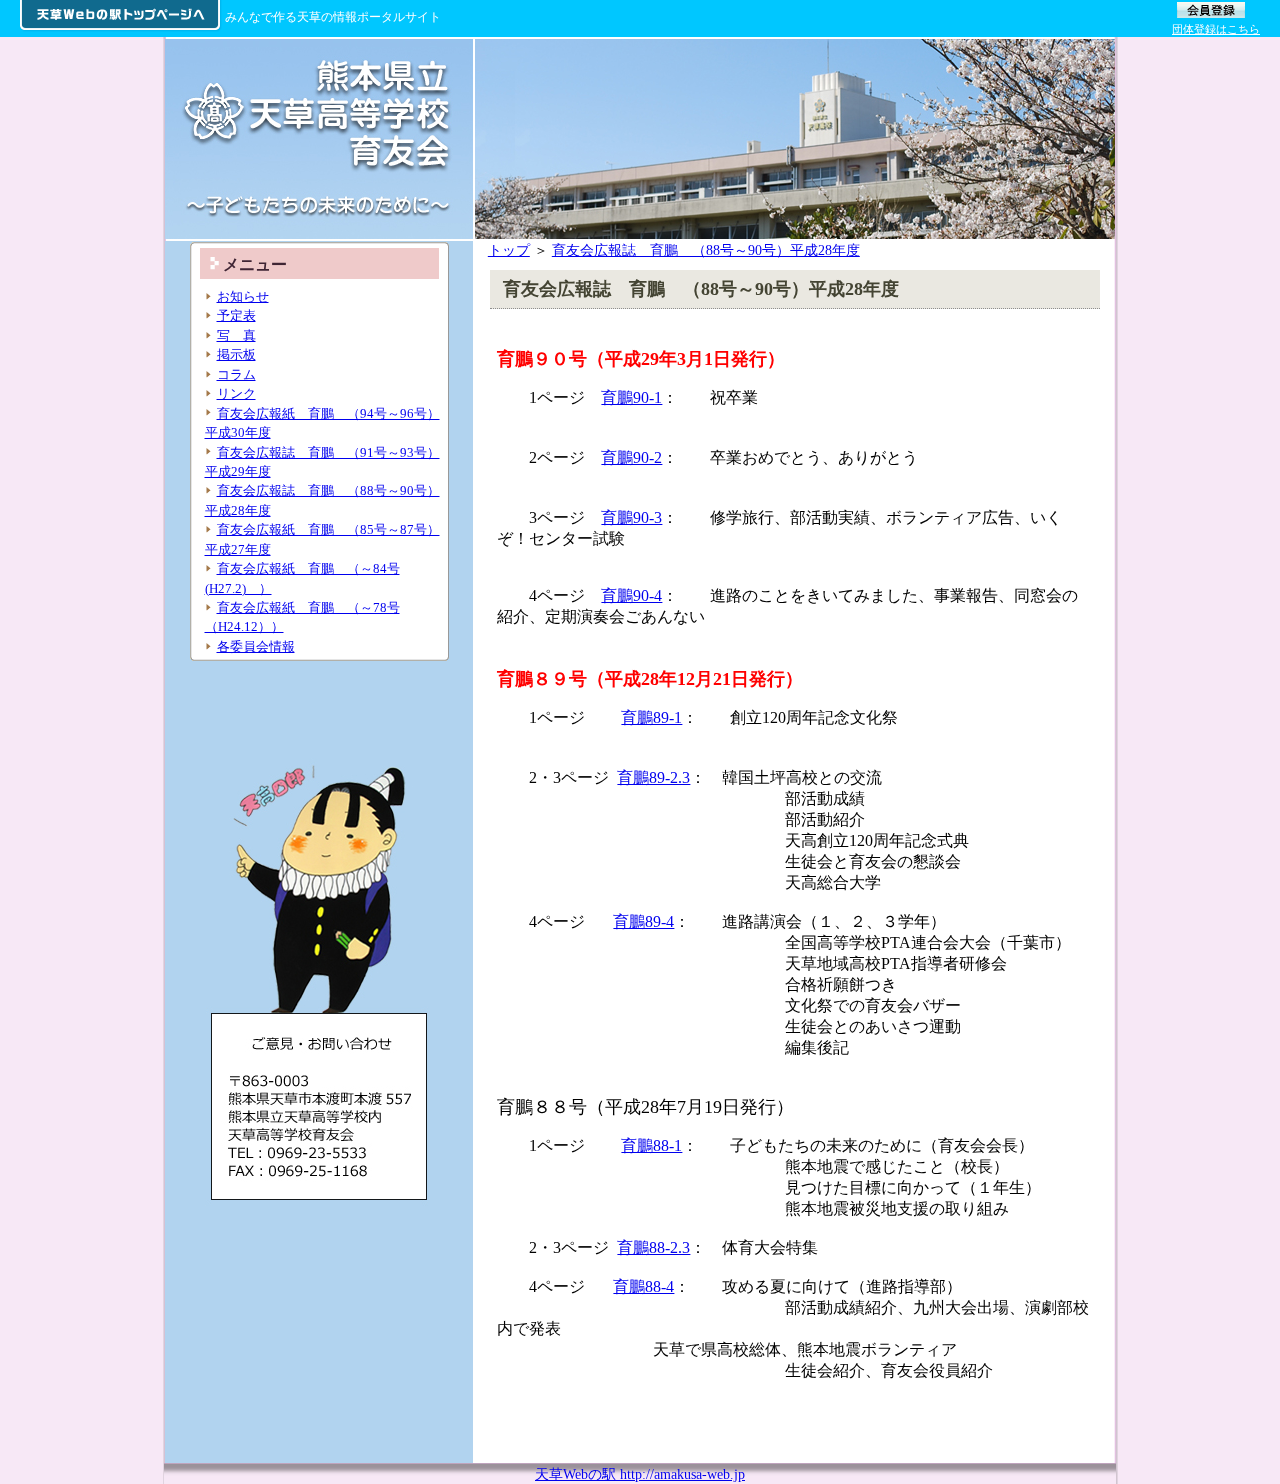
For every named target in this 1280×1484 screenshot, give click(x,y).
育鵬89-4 (643, 921)
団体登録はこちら (1216, 29)
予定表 (236, 315)
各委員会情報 (256, 646)
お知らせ (243, 296)
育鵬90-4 (631, 595)
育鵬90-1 (631, 397)
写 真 (236, 335)
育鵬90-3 (631, 517)
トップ (509, 250)
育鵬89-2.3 (653, 777)
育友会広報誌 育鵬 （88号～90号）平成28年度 (706, 250)
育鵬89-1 (651, 717)
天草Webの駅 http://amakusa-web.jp (640, 1474)
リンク (236, 393)
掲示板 (236, 354)
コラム (236, 374)
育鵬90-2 (631, 457)
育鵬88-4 (643, 1286)
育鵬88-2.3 (653, 1247)
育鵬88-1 (651, 1145)
